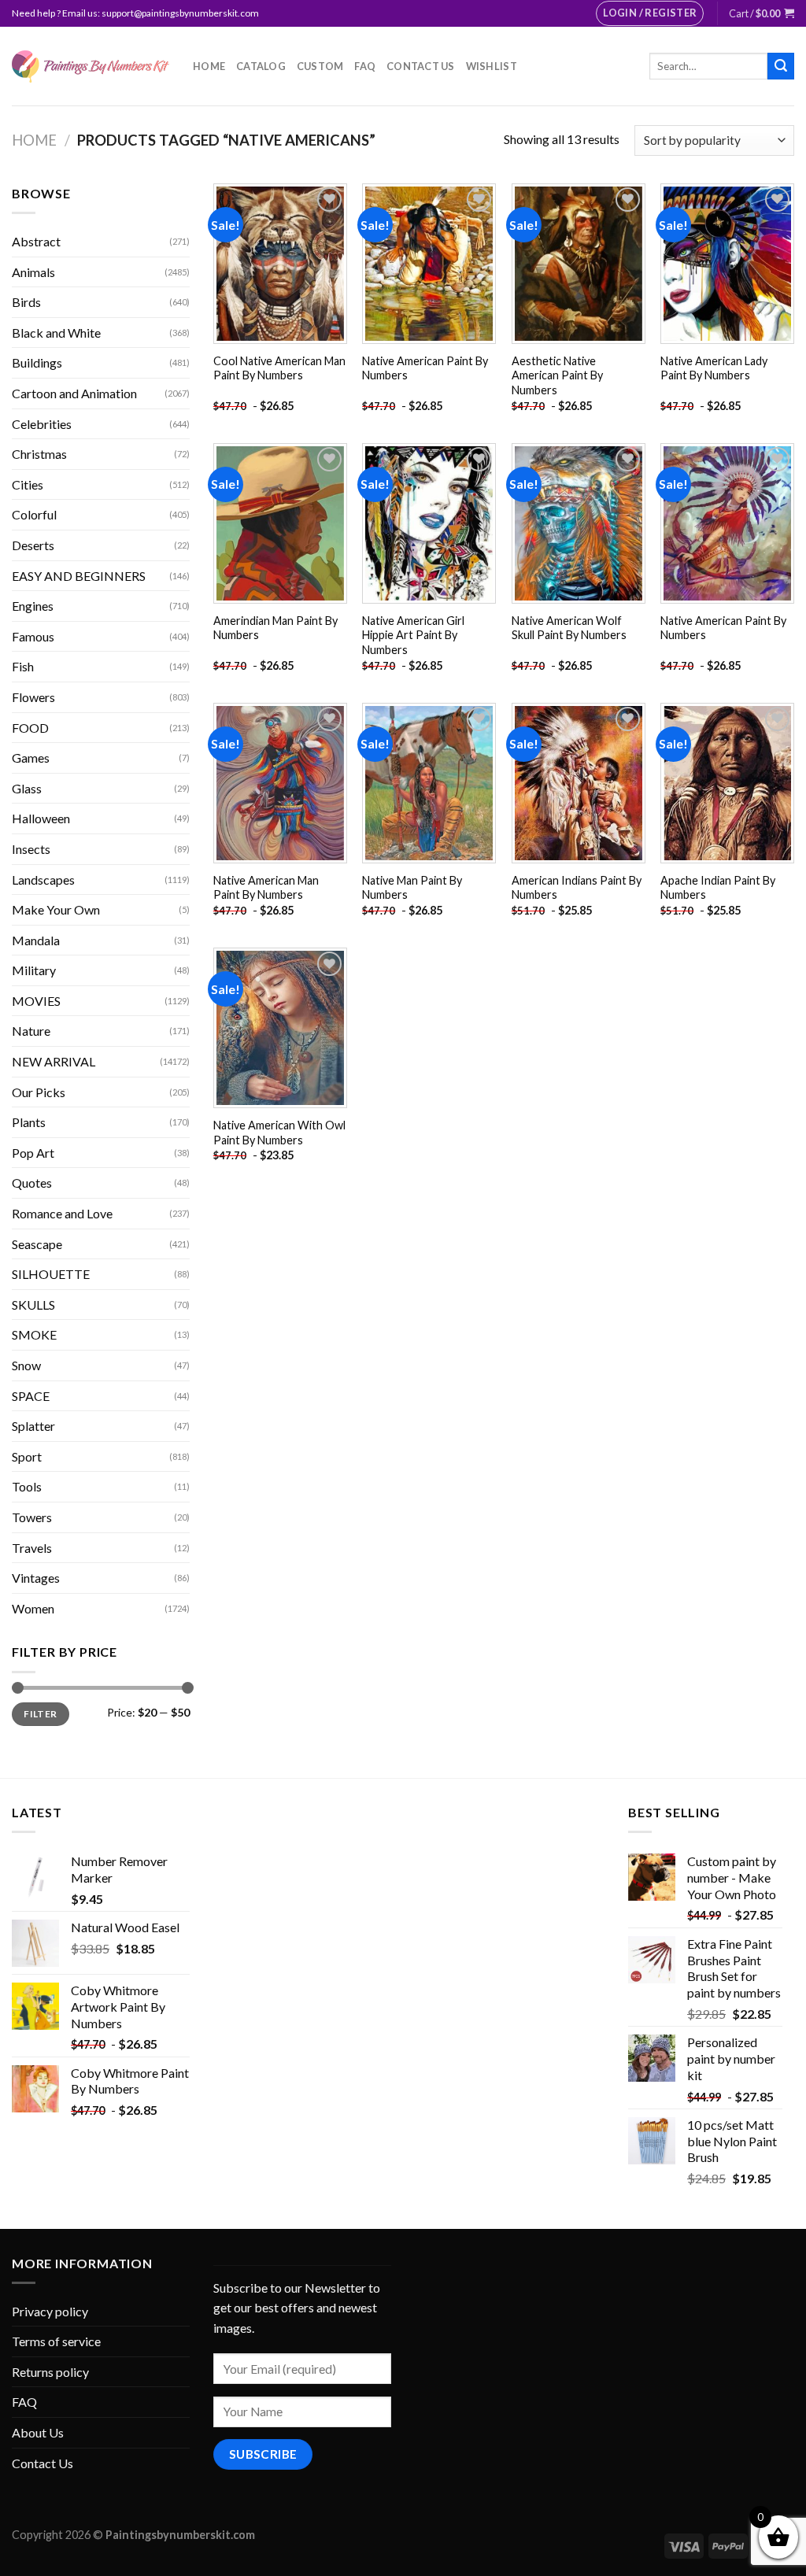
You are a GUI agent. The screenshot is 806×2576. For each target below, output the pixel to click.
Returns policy (50, 2372)
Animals (33, 272)
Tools (27, 1486)
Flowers (33, 697)
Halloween (41, 818)
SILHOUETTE (51, 1274)
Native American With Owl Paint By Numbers (279, 1133)
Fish (23, 666)
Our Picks (39, 1092)
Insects (31, 849)
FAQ (365, 66)
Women (33, 1608)
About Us (38, 2432)
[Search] (781, 66)
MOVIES (36, 1001)
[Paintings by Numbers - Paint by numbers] (91, 67)
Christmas (39, 454)
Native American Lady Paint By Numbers (714, 368)
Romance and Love (62, 1213)
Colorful (34, 514)
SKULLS (33, 1305)
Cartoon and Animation (74, 393)
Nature (31, 1031)
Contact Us (421, 66)
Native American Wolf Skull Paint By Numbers (569, 628)
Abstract (36, 241)
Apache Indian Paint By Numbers (718, 888)
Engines (33, 606)
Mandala (36, 940)
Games (31, 758)
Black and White (56, 333)
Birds (26, 302)
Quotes (32, 1183)
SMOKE (34, 1334)
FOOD (30, 728)
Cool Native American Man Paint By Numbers (279, 368)
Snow (26, 1365)
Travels (32, 1548)
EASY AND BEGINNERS (79, 576)
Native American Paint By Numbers (425, 368)
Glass (27, 788)
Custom (320, 66)
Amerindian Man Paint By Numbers (275, 628)
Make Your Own (56, 909)
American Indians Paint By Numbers (577, 888)
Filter (40, 1714)
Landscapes (43, 880)
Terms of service (56, 2341)
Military (34, 970)
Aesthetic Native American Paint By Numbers (557, 375)
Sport (27, 1456)
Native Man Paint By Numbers (412, 888)
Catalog (261, 66)
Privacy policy (50, 2311)
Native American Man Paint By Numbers (266, 888)
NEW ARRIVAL (54, 1061)
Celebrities (42, 424)
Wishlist (492, 66)
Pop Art (33, 1153)
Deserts (33, 545)
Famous (33, 636)
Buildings (37, 362)
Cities (28, 484)
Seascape (37, 1244)
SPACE (31, 1396)
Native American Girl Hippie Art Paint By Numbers (413, 635)
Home (209, 66)
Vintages (36, 1578)
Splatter (33, 1426)
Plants (29, 1122)
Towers (32, 1517)
